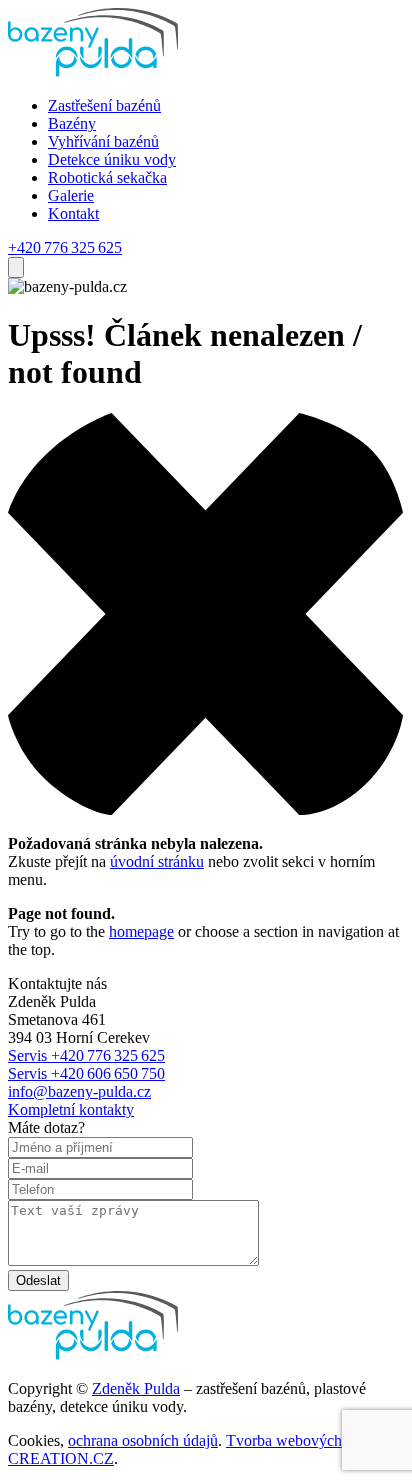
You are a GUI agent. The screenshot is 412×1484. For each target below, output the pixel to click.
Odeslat (38, 1280)
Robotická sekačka (107, 177)
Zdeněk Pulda (136, 1388)
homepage (141, 931)
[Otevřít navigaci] (16, 267)
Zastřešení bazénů (104, 105)
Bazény (72, 123)
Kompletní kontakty (71, 1109)
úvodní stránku (157, 861)
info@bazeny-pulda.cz (79, 1091)
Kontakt (73, 213)
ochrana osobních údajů (143, 1440)
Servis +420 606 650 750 (86, 1073)
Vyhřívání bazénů (103, 141)
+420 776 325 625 (65, 247)
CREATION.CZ (61, 1458)
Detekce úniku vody (112, 159)
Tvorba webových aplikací (310, 1440)
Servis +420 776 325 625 (86, 1055)
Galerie (71, 195)
